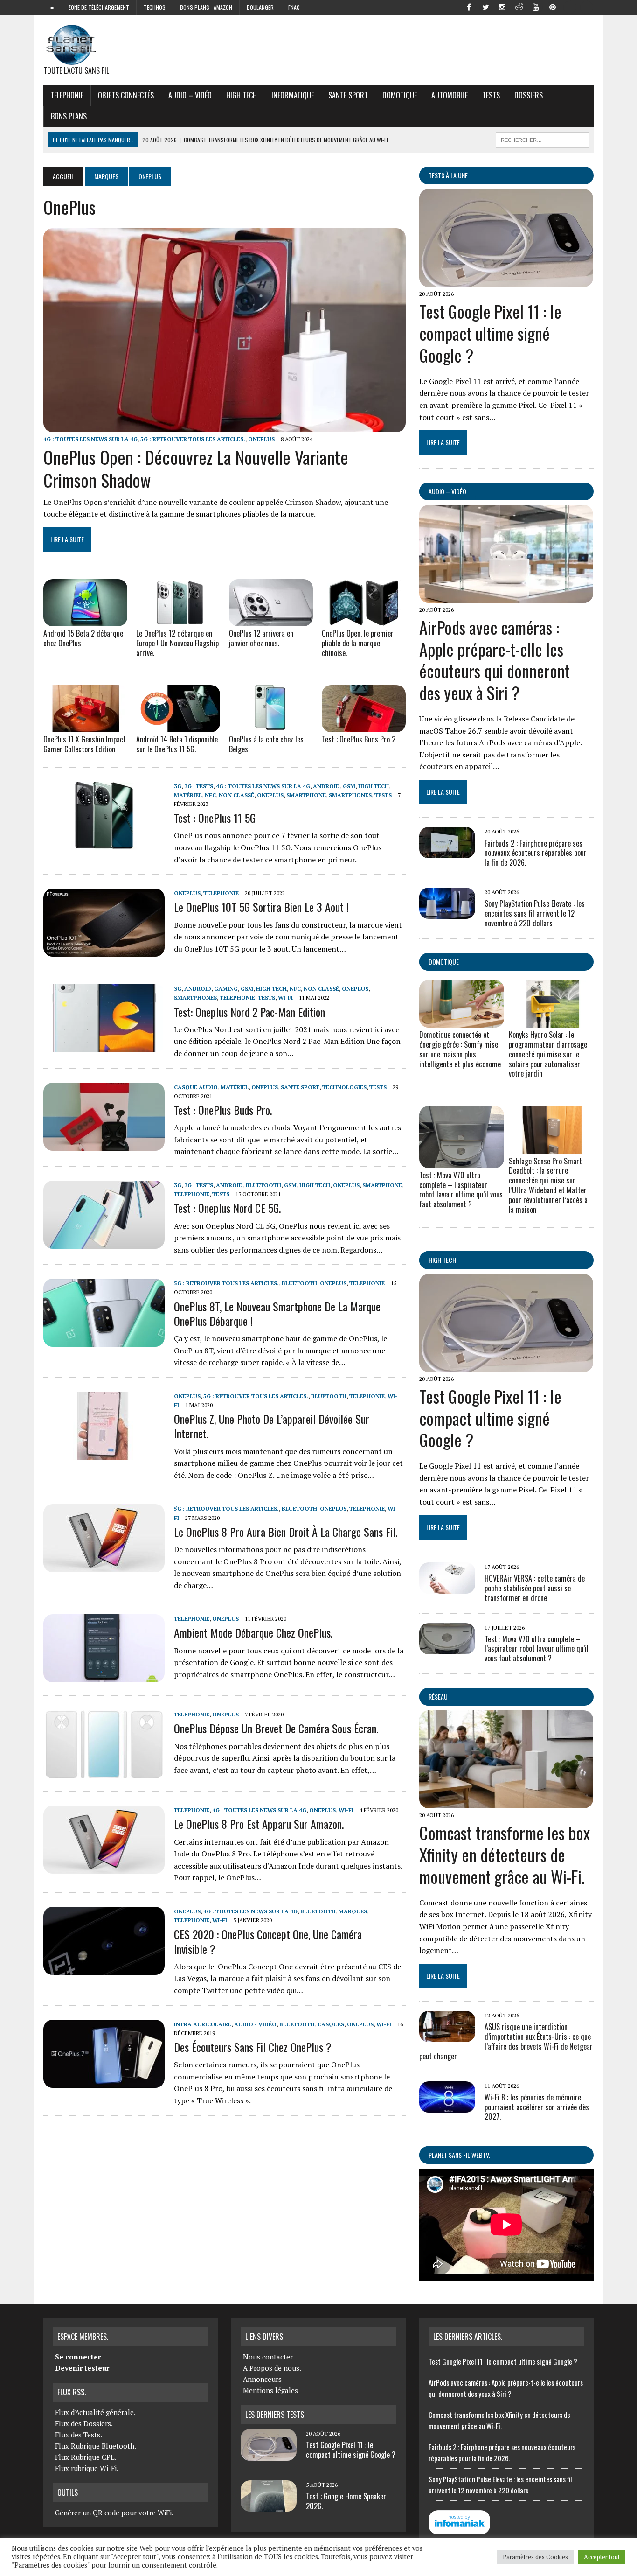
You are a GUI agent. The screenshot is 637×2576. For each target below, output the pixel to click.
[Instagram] (502, 7)
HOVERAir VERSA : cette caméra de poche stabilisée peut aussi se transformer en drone (535, 1588)
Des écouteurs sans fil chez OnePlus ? (253, 2047)
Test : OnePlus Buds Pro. (223, 1110)
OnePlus (261, 439)
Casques (331, 2024)
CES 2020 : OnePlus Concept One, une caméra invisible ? (268, 1941)
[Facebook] (469, 7)
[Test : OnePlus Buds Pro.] (104, 1144)
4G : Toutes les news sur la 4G (90, 439)
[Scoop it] (586, 7)
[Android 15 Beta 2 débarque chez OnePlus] (85, 620)
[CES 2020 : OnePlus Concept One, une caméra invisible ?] (104, 1968)
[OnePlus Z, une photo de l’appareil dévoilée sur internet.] (104, 1453)
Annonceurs (262, 2379)
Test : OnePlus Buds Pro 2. (359, 739)
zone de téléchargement (99, 7)
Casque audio (196, 1087)
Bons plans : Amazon (206, 7)
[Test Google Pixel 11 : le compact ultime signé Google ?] (506, 281)
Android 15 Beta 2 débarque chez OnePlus (83, 638)
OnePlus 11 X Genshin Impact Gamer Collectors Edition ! (85, 744)
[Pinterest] (553, 7)
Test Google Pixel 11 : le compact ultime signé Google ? (490, 333)
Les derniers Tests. (275, 2415)
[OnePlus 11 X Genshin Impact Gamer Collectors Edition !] (85, 726)
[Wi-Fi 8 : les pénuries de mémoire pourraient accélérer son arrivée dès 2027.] (447, 2106)
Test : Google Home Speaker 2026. (346, 2501)
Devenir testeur (82, 2368)
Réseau (438, 1697)
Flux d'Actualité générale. (95, 2412)
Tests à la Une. (449, 175)
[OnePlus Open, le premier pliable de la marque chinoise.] (364, 620)
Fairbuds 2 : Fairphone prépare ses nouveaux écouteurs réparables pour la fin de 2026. (536, 853)
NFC (210, 795)
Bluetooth (263, 1185)
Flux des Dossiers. (84, 2423)
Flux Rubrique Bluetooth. (96, 2446)
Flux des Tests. (79, 2435)
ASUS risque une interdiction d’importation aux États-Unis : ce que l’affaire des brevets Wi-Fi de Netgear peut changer (506, 2041)
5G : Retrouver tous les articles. (193, 439)
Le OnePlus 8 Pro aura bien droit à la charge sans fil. (286, 1532)
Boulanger (260, 7)
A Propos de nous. (272, 2368)
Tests (491, 95)
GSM (349, 786)
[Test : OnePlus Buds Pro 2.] (364, 726)
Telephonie (67, 95)
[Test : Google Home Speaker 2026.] (269, 2506)
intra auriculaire (203, 2024)
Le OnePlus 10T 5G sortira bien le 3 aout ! (261, 907)
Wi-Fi (285, 997)
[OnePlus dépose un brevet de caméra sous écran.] (104, 1772)
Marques (106, 176)
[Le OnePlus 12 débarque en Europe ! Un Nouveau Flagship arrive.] (178, 620)
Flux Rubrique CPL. (86, 2457)
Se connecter (78, 2357)
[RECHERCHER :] (542, 139)
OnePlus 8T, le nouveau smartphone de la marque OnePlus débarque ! (277, 1313)
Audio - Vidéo (255, 2024)
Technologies (344, 1087)
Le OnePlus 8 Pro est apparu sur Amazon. (259, 1824)
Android (326, 786)
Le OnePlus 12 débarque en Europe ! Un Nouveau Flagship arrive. (177, 643)
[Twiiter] (485, 7)
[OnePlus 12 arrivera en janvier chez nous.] (271, 620)
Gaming (226, 989)
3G (178, 786)
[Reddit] (519, 7)
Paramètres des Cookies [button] (535, 2557)
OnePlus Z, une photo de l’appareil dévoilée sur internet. (272, 1426)
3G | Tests (199, 786)
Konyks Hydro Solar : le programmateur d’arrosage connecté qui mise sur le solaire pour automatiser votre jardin (548, 1054)
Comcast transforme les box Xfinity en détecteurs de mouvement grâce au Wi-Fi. (505, 1854)
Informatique (293, 95)
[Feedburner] (569, 7)
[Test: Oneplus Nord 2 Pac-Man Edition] (104, 1046)
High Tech (242, 95)
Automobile (450, 95)
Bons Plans (69, 116)
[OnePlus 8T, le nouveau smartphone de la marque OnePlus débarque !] (104, 1341)
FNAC (294, 7)
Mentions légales (270, 2390)
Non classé (236, 795)
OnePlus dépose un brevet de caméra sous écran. (276, 1728)
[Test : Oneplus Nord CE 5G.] (104, 1242)
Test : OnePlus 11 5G (215, 818)
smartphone (306, 795)
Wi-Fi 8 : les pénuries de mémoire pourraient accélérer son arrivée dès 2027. (537, 2107)
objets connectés (126, 95)
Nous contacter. (269, 2357)
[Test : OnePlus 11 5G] (104, 843)
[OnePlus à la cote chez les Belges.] (271, 726)
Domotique (400, 95)
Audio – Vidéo (190, 95)
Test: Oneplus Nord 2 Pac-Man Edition (249, 1012)
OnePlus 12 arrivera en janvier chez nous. (261, 638)
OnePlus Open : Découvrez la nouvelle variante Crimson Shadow (196, 468)
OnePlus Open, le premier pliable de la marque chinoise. (358, 643)
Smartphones (350, 795)
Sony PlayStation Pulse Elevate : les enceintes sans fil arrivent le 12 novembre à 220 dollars (535, 913)
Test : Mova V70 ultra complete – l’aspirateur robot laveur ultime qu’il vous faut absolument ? (461, 1190)
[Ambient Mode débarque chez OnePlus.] (104, 1676)
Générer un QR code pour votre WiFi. (114, 2513)
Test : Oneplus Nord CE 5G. (227, 1208)
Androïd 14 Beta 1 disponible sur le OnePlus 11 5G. (177, 744)
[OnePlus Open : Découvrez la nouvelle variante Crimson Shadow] (225, 426)
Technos (155, 7)
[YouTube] (536, 7)
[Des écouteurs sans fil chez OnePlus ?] (104, 2081)
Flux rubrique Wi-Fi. (87, 2468)
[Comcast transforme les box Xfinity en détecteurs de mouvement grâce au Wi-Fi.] (506, 1802)
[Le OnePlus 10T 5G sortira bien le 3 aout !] (104, 951)
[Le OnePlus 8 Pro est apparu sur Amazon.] (104, 1868)
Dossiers (529, 95)
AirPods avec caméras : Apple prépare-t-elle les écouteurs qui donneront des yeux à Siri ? (495, 660)
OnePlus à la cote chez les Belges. (266, 744)
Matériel (188, 795)
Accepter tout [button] (602, 2557)
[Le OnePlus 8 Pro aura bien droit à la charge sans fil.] (104, 1566)
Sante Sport (348, 95)
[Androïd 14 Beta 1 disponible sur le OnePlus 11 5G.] (178, 726)
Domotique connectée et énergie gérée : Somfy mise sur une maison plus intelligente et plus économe (460, 1049)
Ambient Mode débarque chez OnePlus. (253, 1632)
